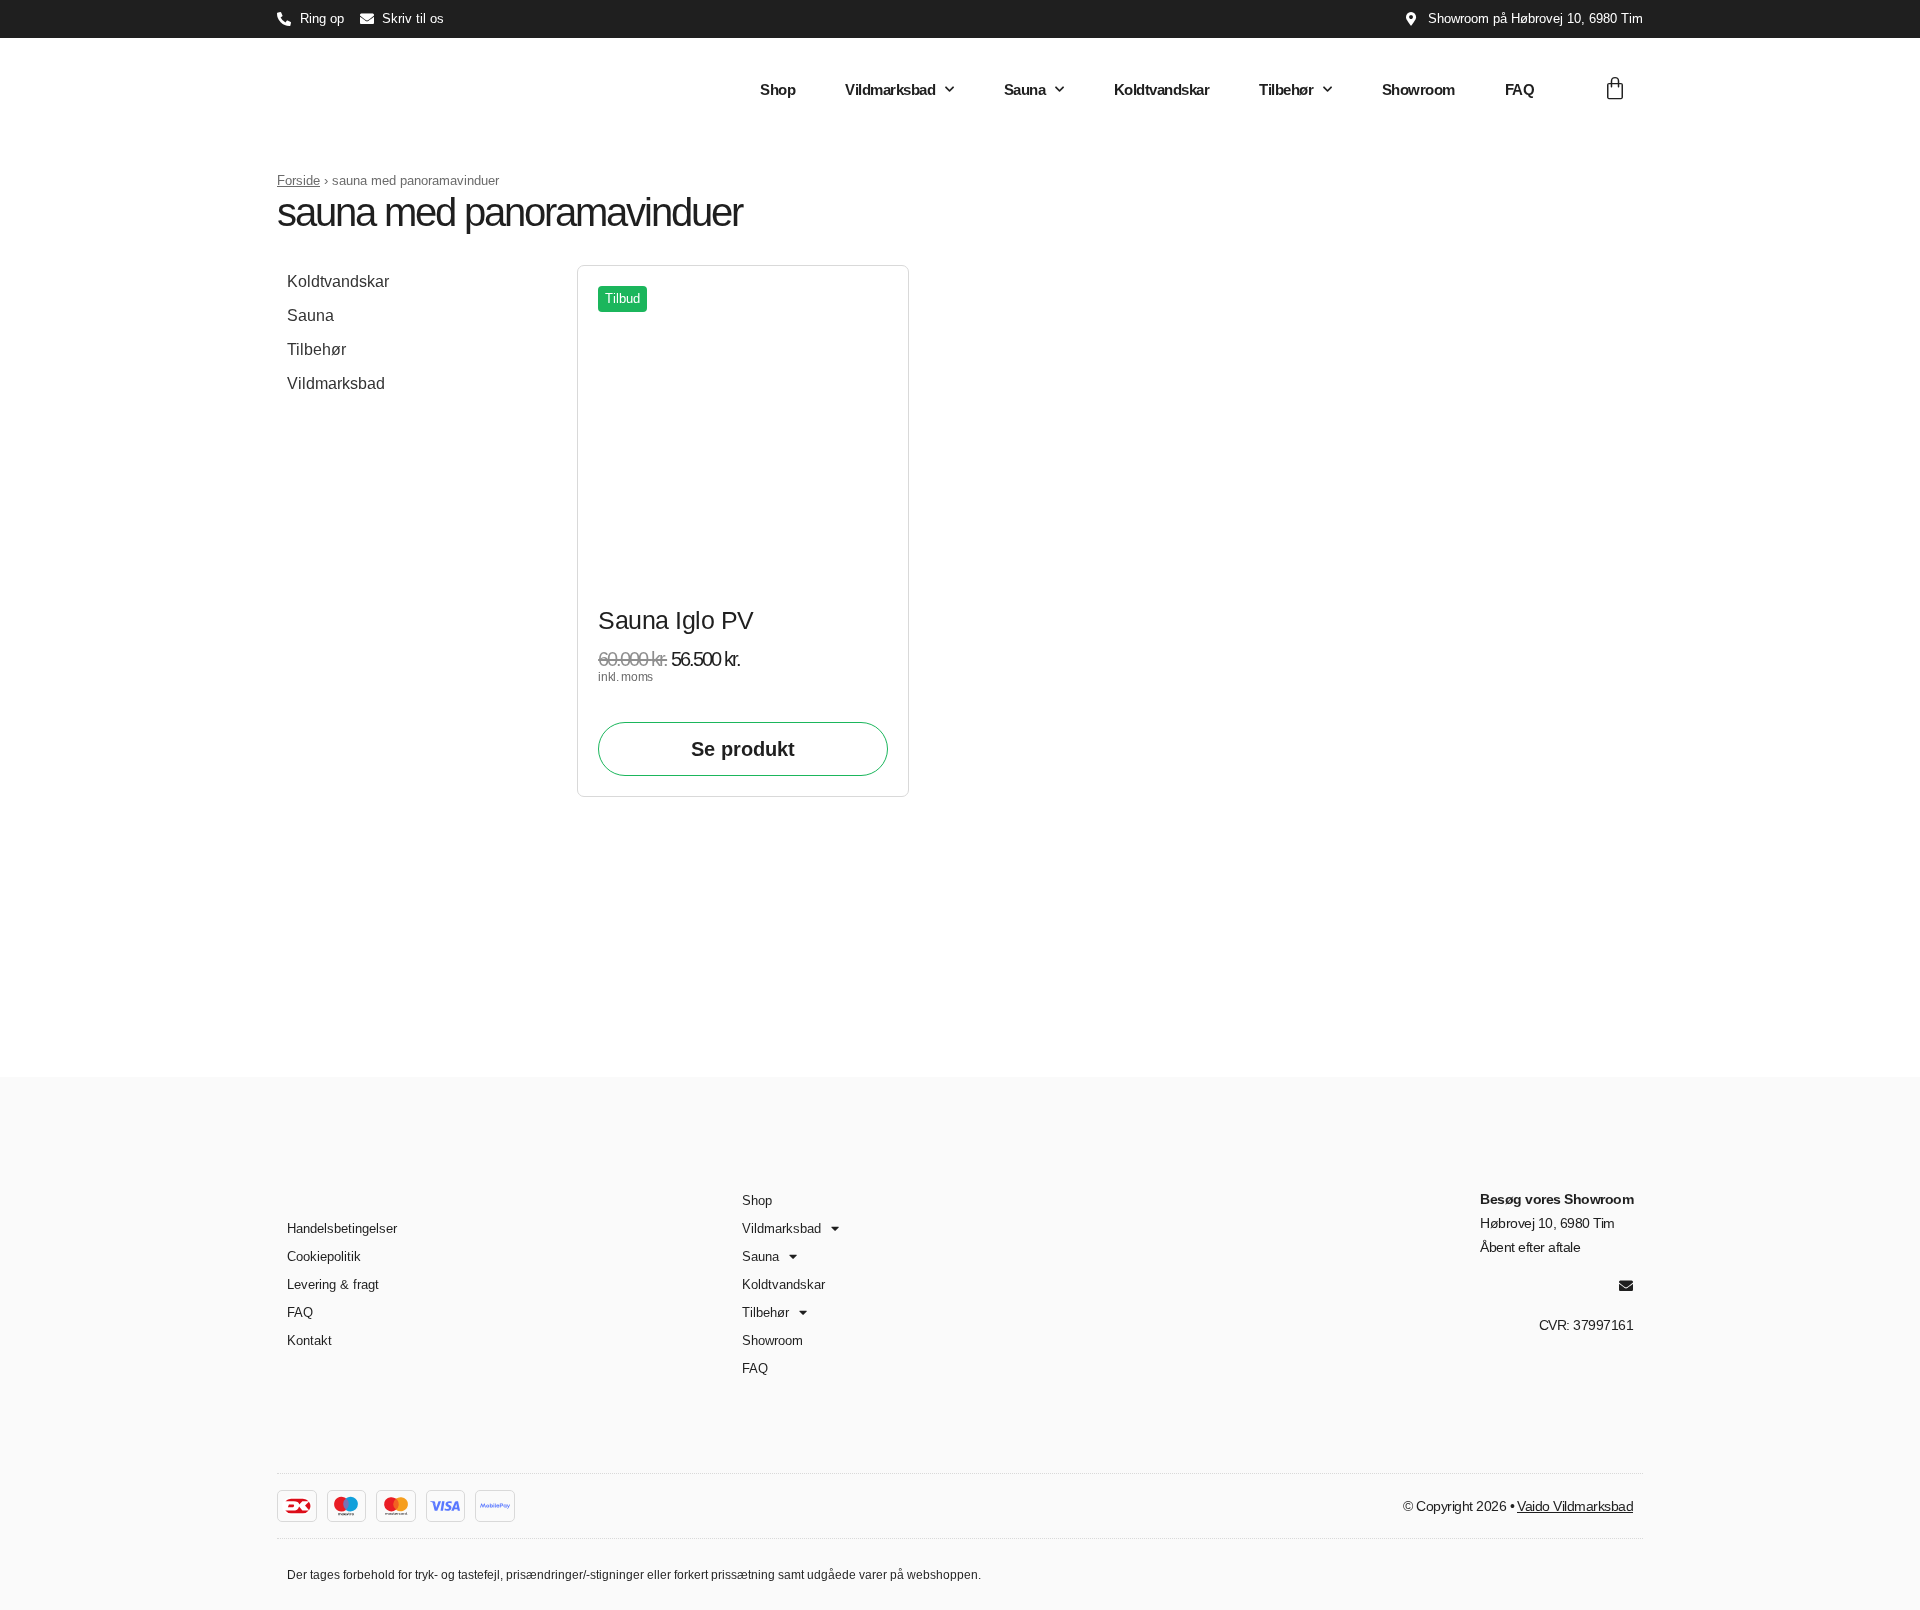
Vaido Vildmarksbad (1575, 1506)
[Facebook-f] (1592, 1286)
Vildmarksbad (890, 89)
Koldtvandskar (1162, 89)
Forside (298, 180)
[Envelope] (1626, 1286)
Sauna (1025, 89)
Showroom (1418, 89)
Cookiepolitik (324, 1256)
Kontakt (309, 1340)
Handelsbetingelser (342, 1228)
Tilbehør (1286, 89)
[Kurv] (1615, 89)
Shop (777, 89)
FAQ (1520, 89)
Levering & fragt (333, 1284)
